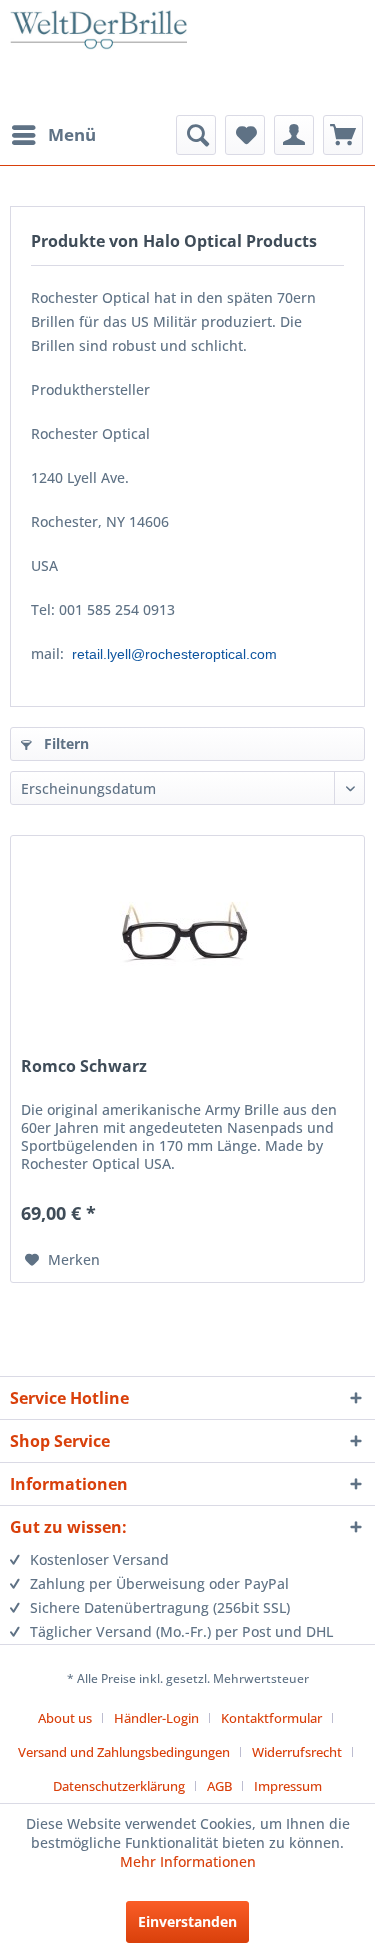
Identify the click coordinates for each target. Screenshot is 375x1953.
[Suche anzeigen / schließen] (196, 135)
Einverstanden (187, 1921)
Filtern (64, 743)
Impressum (288, 1786)
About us (65, 1718)
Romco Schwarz (84, 1066)
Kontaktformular (271, 1718)
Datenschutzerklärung (119, 1786)
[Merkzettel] (245, 135)
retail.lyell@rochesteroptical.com (174, 654)
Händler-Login (156, 1718)
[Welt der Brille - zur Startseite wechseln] (99, 60)
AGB (219, 1786)
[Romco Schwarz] (187, 936)
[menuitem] (53, 135)
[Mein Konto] (294, 135)
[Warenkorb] (343, 135)
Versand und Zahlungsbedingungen (124, 1752)
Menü (72, 134)
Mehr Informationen (188, 1861)
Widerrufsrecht (297, 1752)
